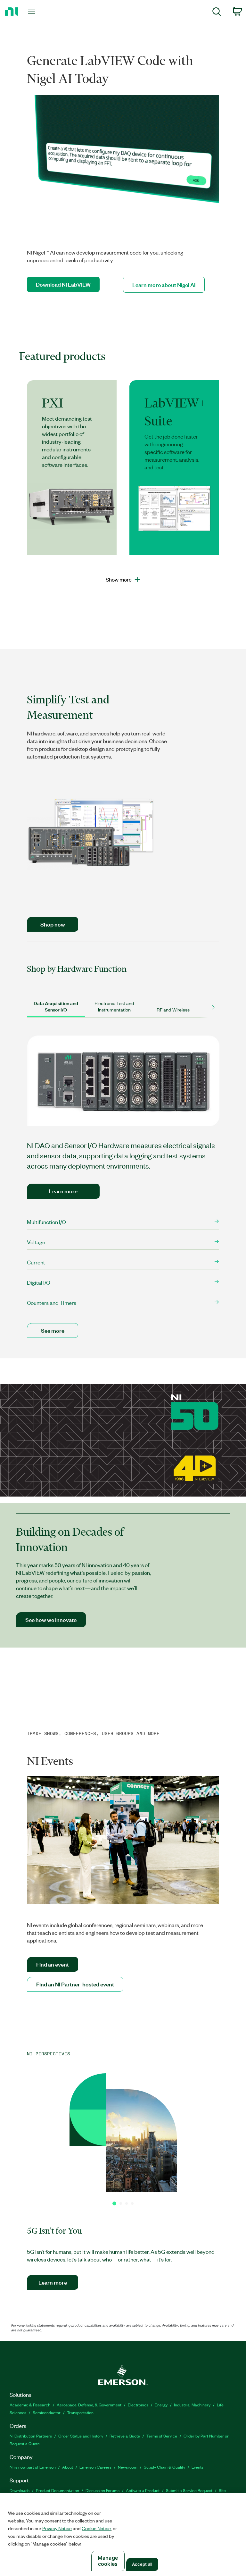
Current (36, 1262)
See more (53, 1330)
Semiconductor (47, 2412)
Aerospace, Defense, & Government (89, 2405)
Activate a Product (143, 2490)
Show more (119, 579)
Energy (161, 2405)
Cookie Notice (96, 2528)
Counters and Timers (52, 1303)
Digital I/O (39, 1282)
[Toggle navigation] (39, 12)
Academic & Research (30, 2405)
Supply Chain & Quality (164, 2467)
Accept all (142, 2564)
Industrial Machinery (192, 2405)
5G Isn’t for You (54, 2231)
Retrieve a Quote (125, 2436)
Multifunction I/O (47, 1222)
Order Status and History (81, 2436)
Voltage (36, 1242)
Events (197, 2467)
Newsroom (128, 2467)
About (68, 2467)
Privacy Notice (57, 2528)
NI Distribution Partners (31, 2436)
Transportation (80, 2412)
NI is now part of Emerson (33, 2467)
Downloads (20, 2490)
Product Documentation (57, 2490)
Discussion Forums (102, 2490)
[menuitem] (217, 13)
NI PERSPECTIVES (49, 2054)
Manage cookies (108, 2561)
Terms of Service (162, 2436)
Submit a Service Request (189, 2490)
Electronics (138, 2405)
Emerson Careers (95, 2467)
